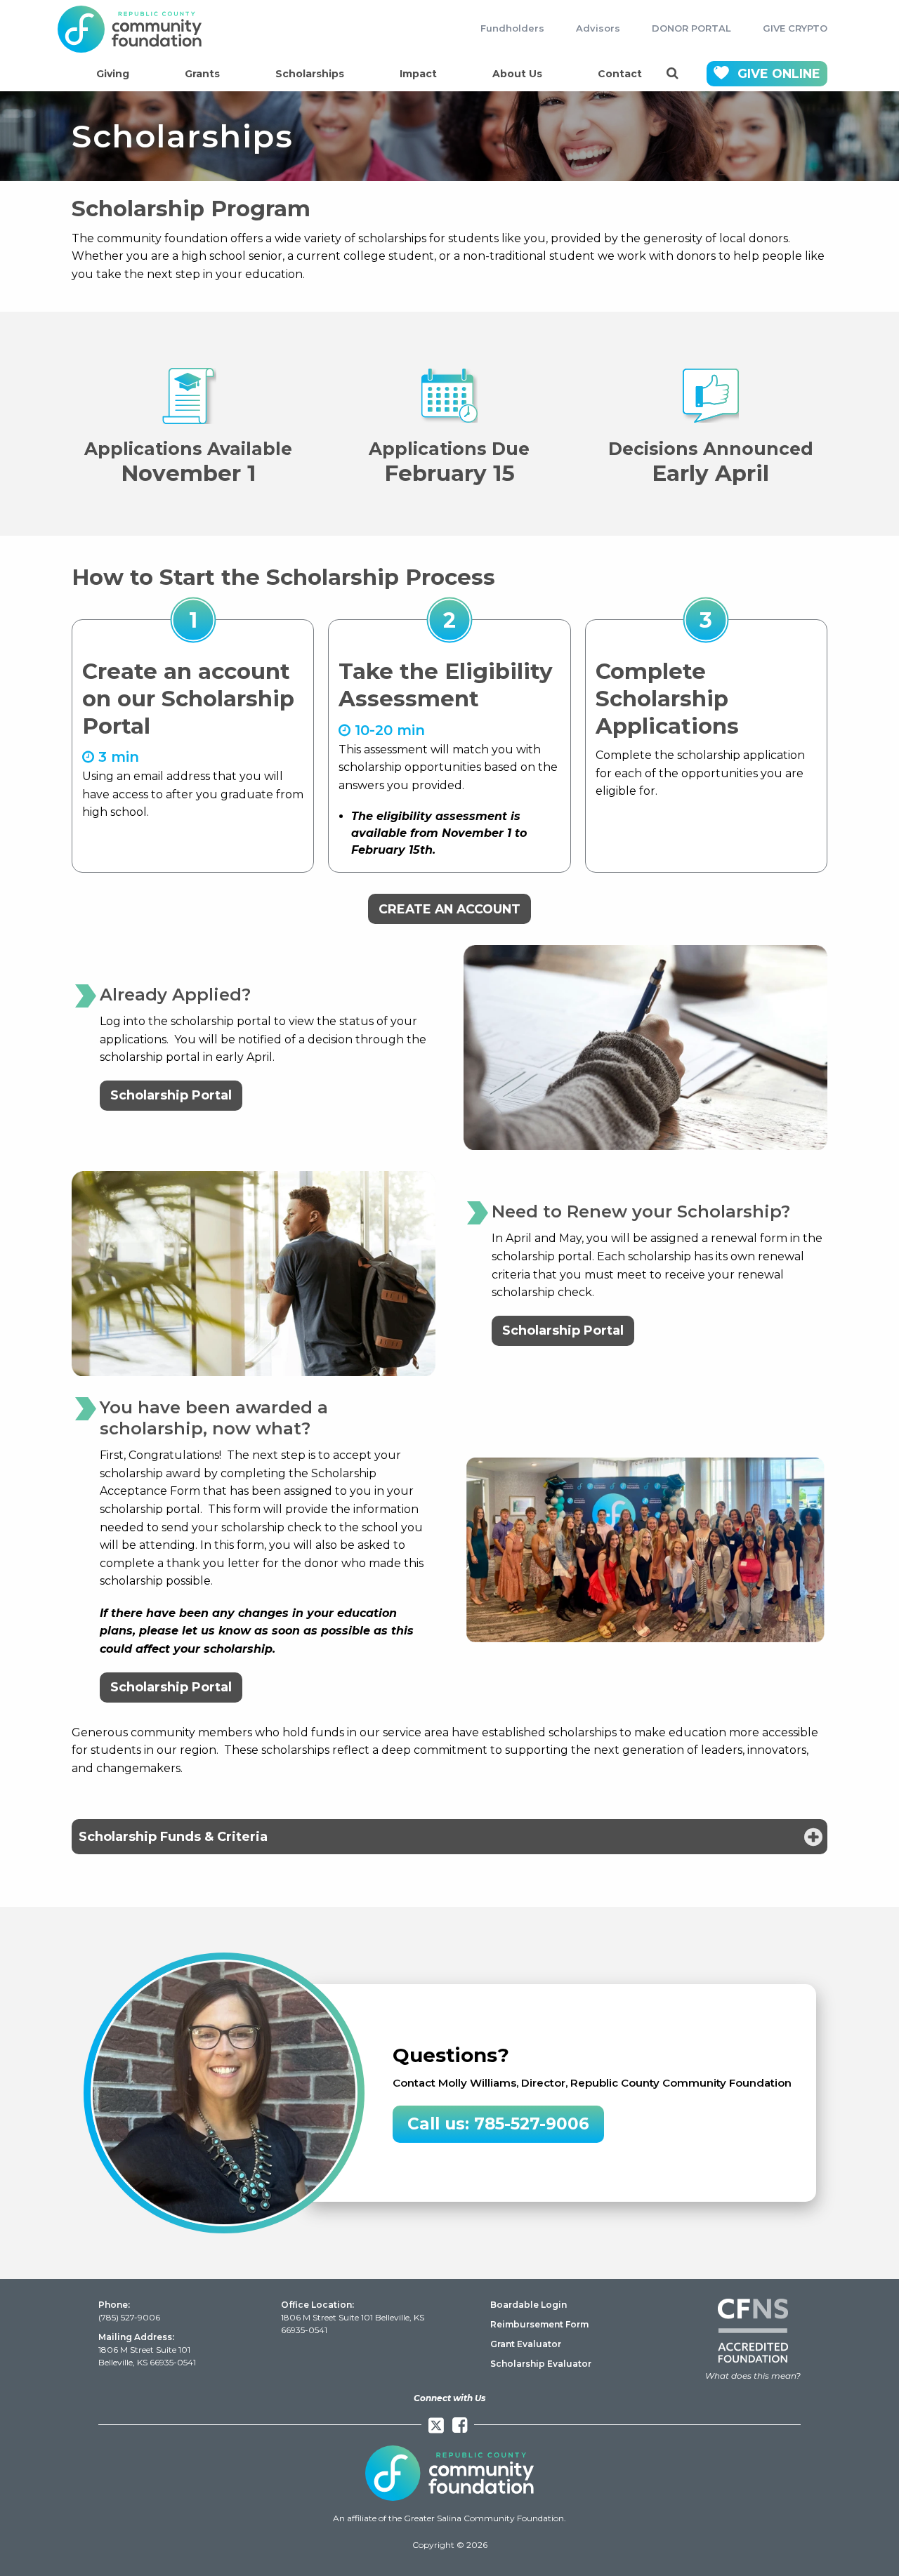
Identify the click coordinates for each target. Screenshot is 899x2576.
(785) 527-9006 (129, 2317)
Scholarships (310, 74)
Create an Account (449, 909)
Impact (418, 74)
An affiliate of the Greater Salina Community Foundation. (449, 2518)
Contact (620, 74)
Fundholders (512, 28)
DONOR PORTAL (691, 28)
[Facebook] (460, 2425)
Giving (113, 74)
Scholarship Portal (171, 1095)
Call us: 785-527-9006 (498, 2124)
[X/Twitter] (436, 2425)
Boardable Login (529, 2305)
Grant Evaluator (526, 2344)
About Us (517, 74)
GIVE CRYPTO (795, 28)
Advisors (598, 28)
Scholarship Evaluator (541, 2364)
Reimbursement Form (539, 2324)
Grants (202, 74)
